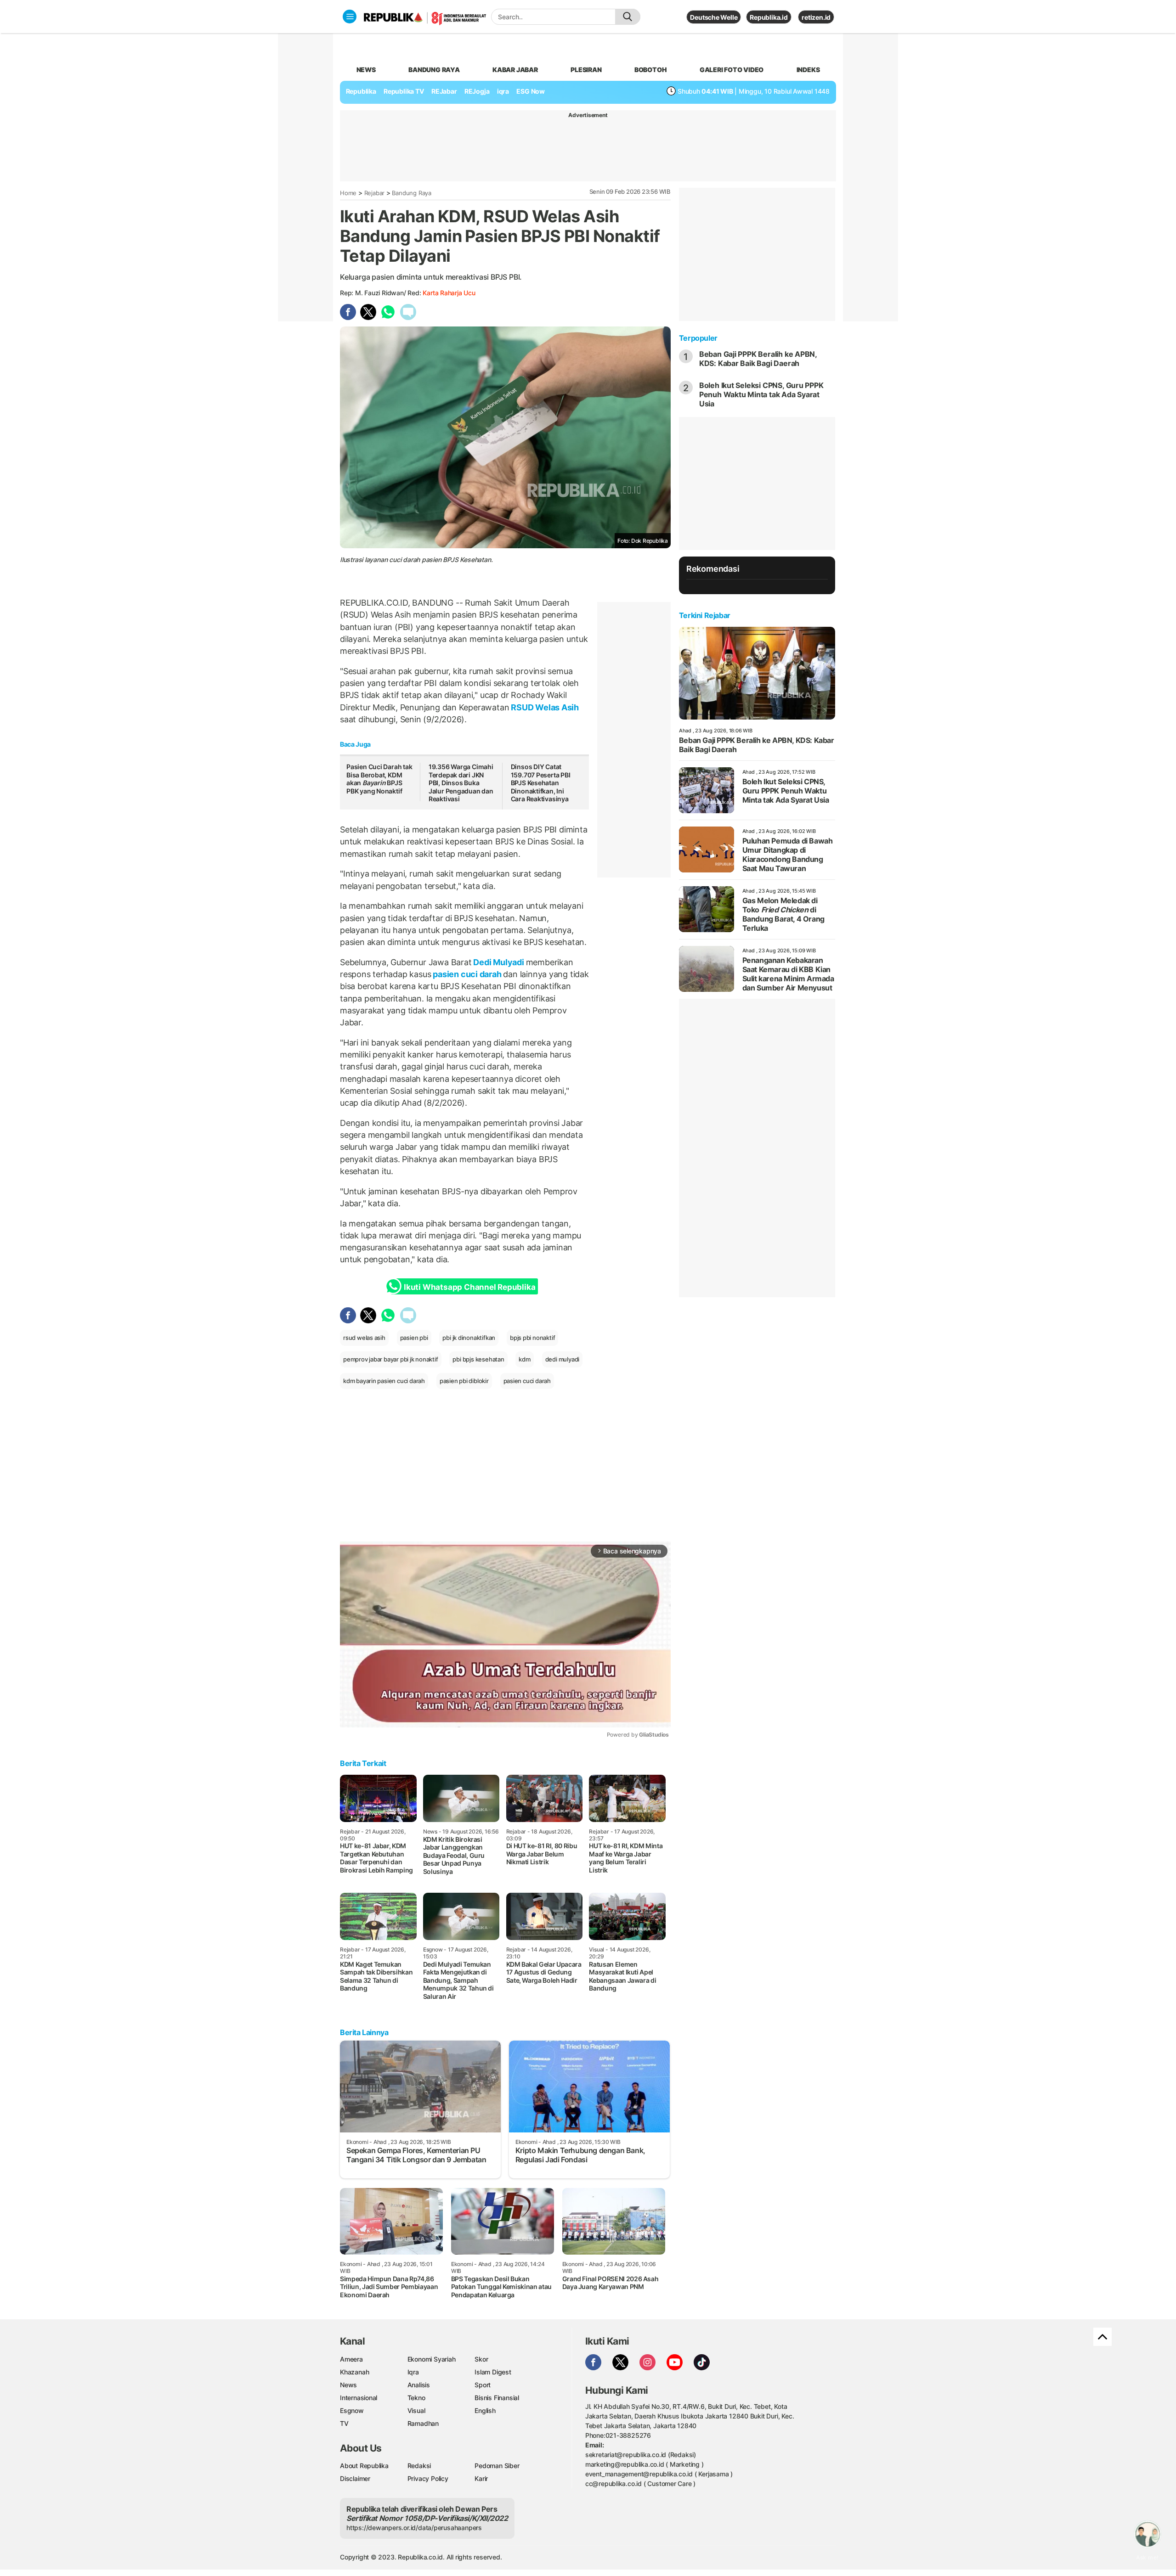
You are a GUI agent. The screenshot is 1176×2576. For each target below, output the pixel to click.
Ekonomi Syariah (432, 2359)
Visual (416, 2410)
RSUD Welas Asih (544, 707)
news (366, 70)
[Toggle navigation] (350, 17)
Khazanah (354, 2372)
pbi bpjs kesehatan (478, 1359)
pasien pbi (414, 1338)
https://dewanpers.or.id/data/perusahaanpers (414, 2528)
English (485, 2410)
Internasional (359, 2398)
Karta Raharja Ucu (449, 293)
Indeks (808, 70)
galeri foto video (732, 70)
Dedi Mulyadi (499, 962)
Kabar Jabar (515, 70)
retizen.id (816, 17)
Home (348, 193)
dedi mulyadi (562, 1359)
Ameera (351, 2359)
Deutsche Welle (714, 17)
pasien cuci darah (467, 974)
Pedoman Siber (497, 2466)
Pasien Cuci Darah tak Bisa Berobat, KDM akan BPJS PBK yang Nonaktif (379, 779)
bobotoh (651, 70)
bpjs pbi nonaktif (532, 1338)
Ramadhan (423, 2423)
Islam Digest (493, 2372)
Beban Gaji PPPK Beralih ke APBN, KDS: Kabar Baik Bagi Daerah (758, 359)
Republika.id (769, 17)
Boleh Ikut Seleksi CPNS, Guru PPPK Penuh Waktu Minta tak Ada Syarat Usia (761, 394)
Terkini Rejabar (705, 615)
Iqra (413, 2372)
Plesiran (586, 70)
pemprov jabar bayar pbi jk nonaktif (391, 1359)
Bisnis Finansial (497, 2398)
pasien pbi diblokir (464, 1381)
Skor (481, 2359)
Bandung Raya (411, 193)
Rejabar (375, 193)
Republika (361, 91)
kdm (524, 1359)
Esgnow (352, 2410)
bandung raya (434, 70)
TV (344, 2423)
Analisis (419, 2385)
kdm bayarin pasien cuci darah (384, 1381)
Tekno (416, 2398)
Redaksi (419, 2466)
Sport (483, 2385)
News (348, 2385)
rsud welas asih (364, 1338)
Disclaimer (355, 2478)
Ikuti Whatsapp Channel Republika (469, 1287)
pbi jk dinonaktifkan (469, 1338)
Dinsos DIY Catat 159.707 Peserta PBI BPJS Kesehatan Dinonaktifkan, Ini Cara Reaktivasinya (541, 783)
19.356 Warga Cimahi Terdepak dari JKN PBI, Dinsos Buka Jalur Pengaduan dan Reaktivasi (461, 783)
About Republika (364, 2466)
